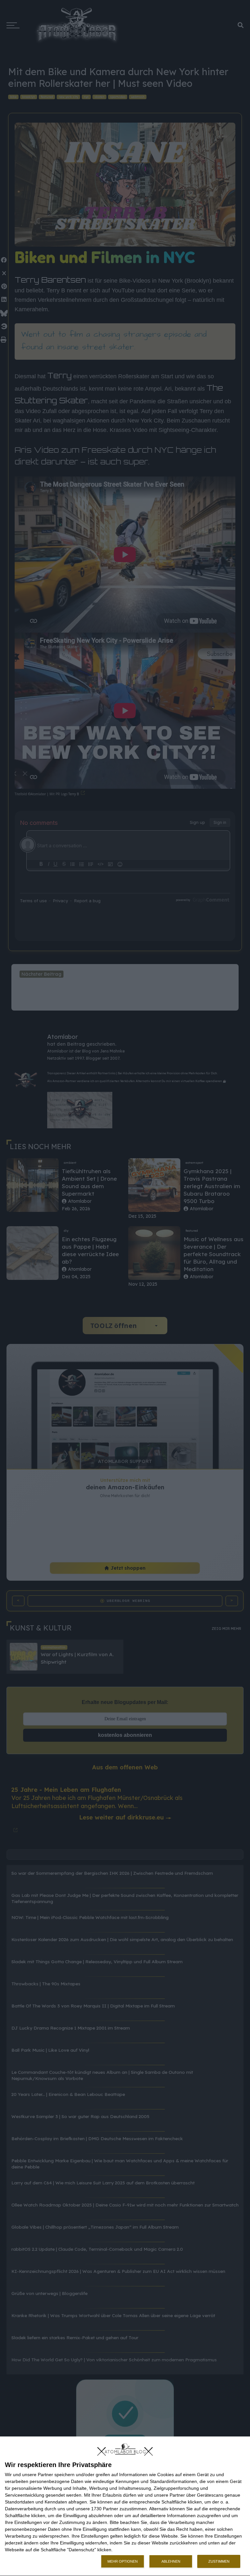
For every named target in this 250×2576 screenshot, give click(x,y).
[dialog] (125, 2506)
